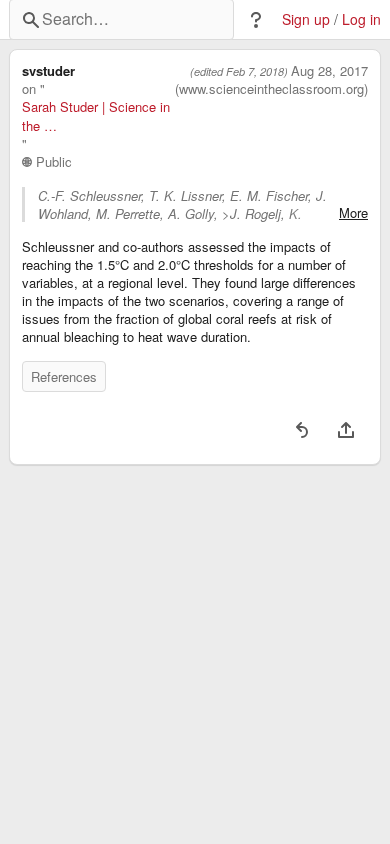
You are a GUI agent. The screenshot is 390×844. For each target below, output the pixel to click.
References (64, 376)
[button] (256, 20)
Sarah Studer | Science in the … (96, 116)
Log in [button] (361, 19)
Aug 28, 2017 (329, 71)
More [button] (353, 213)
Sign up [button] (306, 19)
